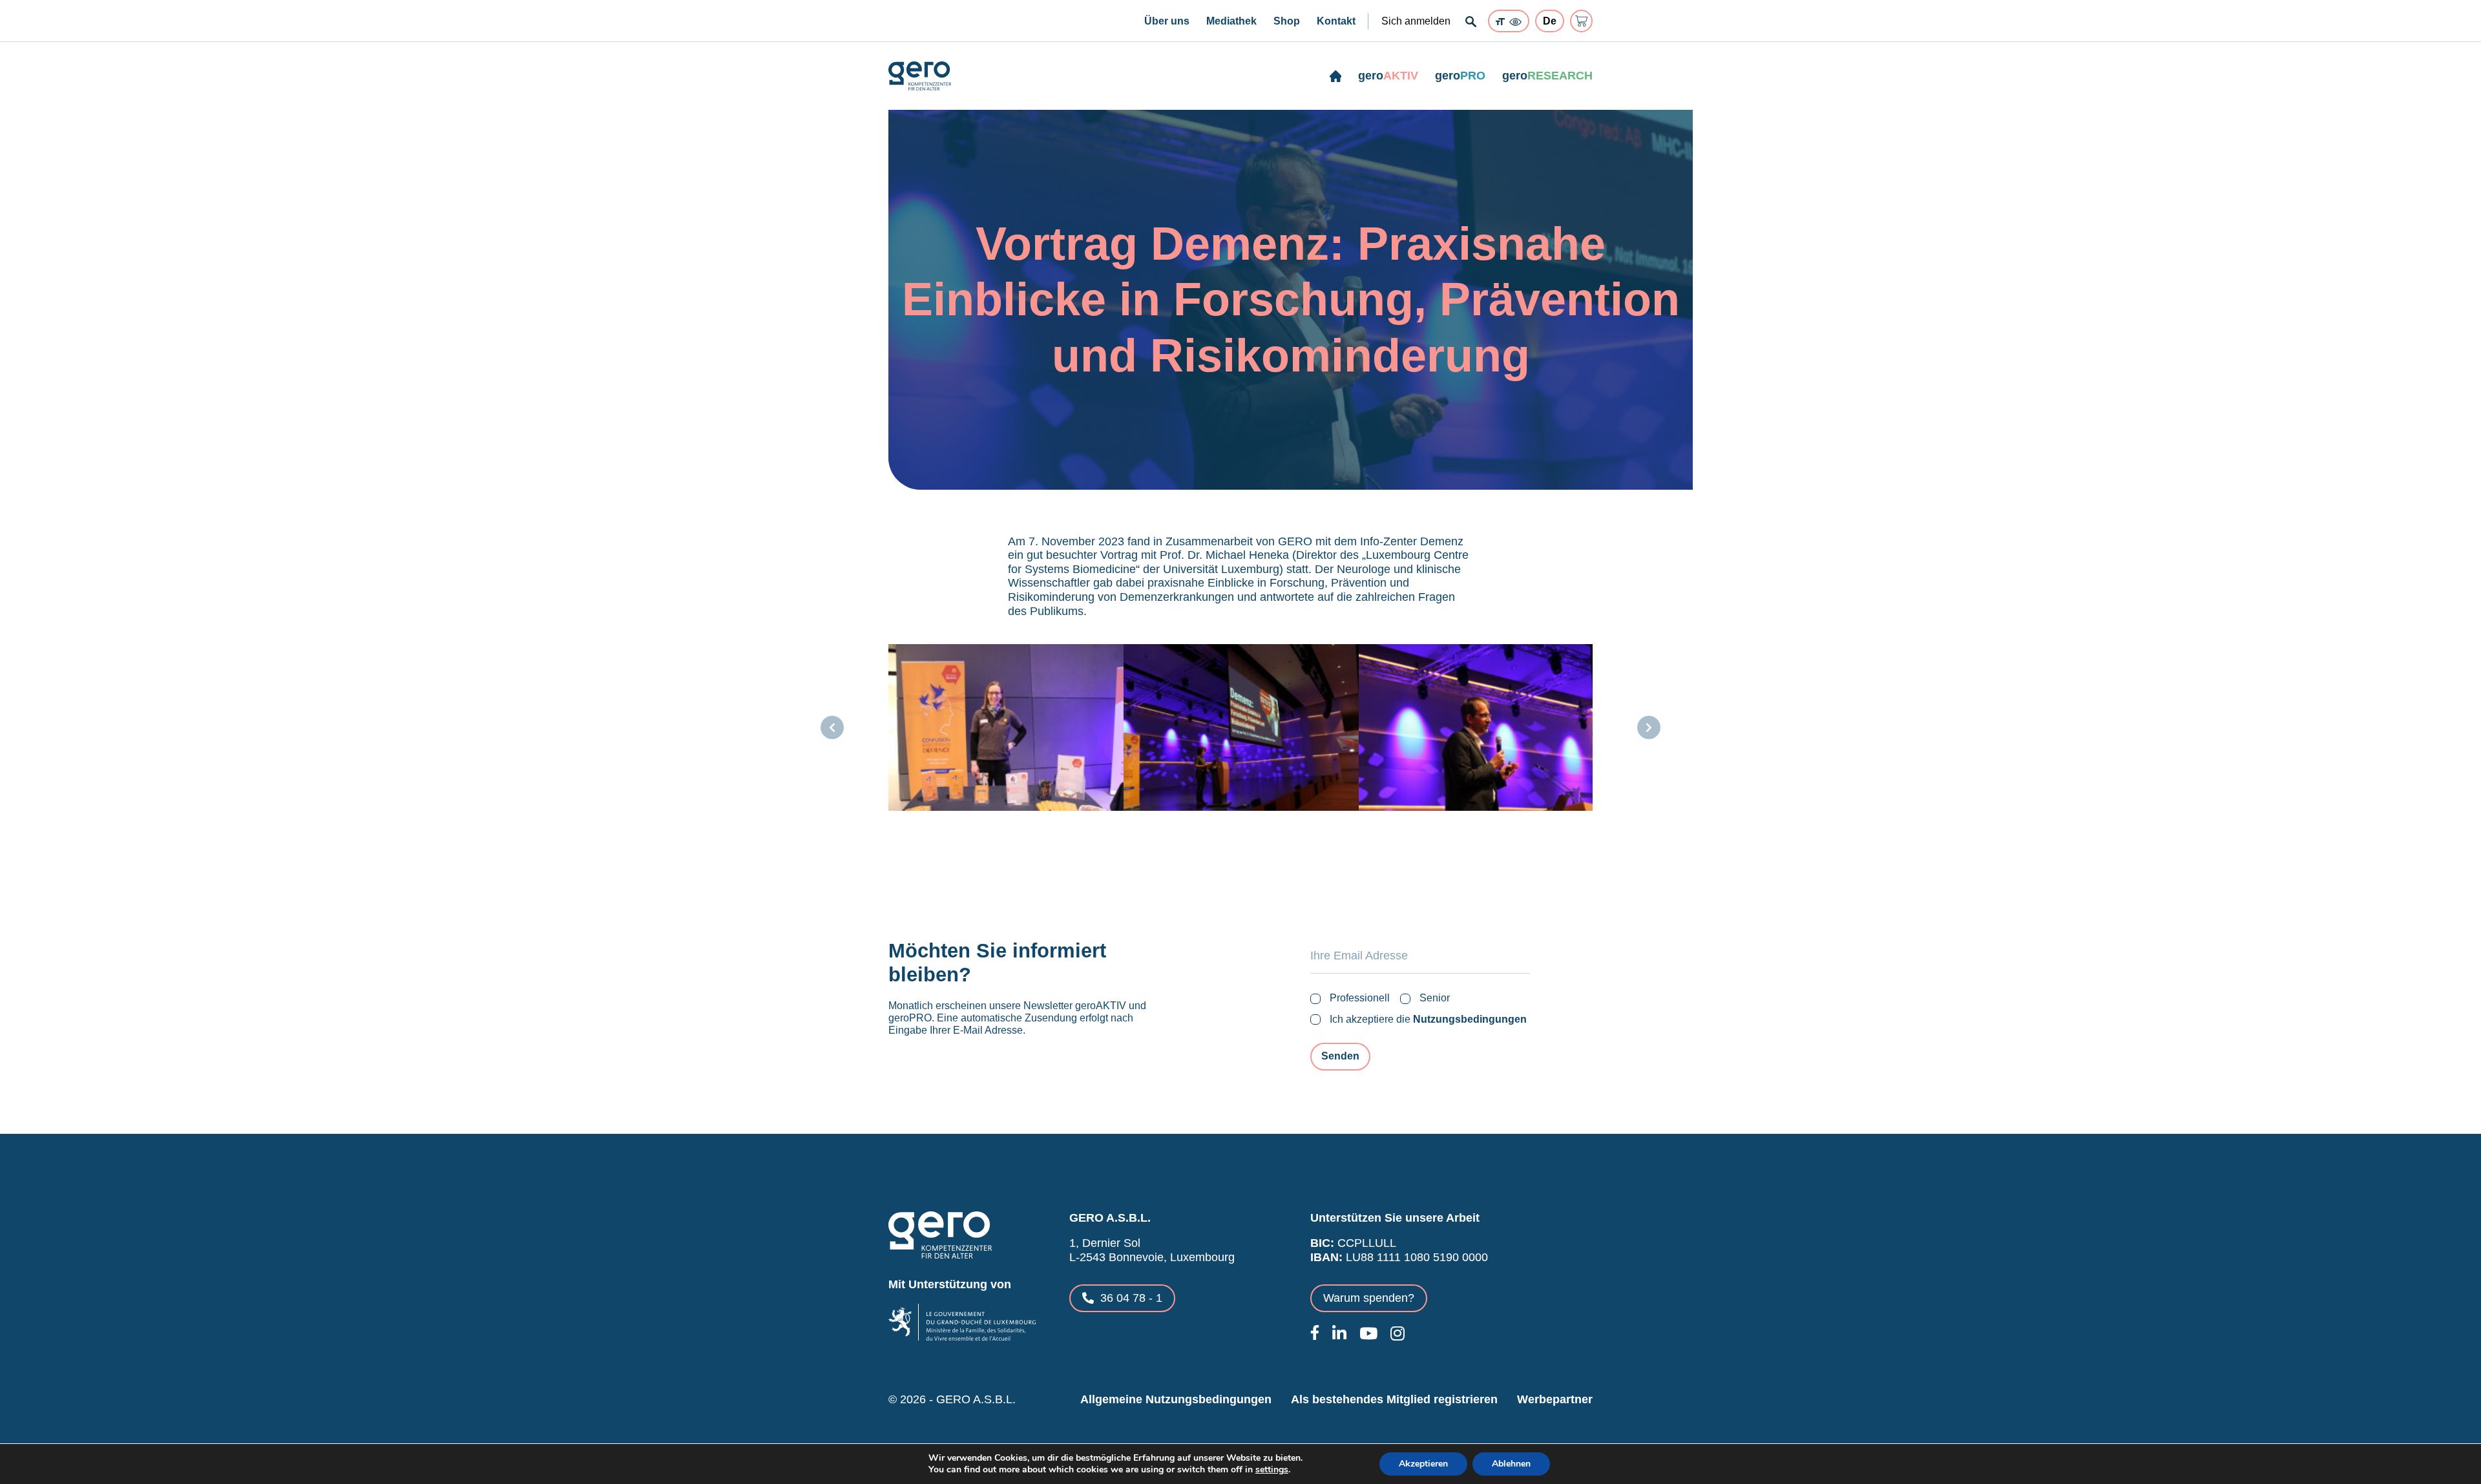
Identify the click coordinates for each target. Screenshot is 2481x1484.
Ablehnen (1511, 1464)
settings (1272, 1470)
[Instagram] (1398, 1333)
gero (1388, 76)
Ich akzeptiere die (1428, 1019)
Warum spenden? (1369, 1298)
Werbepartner (1555, 1399)
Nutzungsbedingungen (1470, 1019)
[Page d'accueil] (1336, 76)
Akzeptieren (1423, 1464)
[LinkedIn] (1339, 1333)
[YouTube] (1368, 1333)
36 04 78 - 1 (1131, 1298)
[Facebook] (1315, 1332)
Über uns (1167, 21)
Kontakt (1336, 21)
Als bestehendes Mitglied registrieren (1394, 1399)
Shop (1287, 21)
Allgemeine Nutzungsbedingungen (1176, 1399)
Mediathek (1231, 21)
